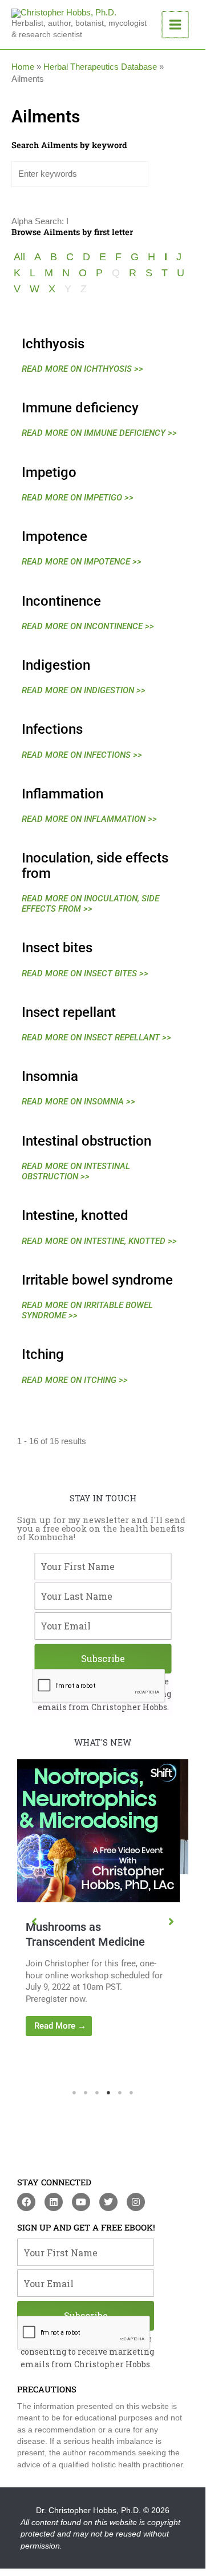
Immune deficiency (80, 408)
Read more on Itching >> (75, 1380)
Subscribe (103, 1658)
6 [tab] (131, 2093)
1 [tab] (74, 2093)
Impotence (54, 536)
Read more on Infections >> (82, 755)
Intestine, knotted (75, 1215)
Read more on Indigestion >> (84, 690)
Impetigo (49, 472)
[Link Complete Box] (113, 1880)
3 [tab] (97, 2093)
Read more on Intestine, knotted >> (99, 1241)
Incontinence (61, 601)
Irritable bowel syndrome (97, 1280)
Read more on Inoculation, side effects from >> (90, 904)
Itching (43, 1354)
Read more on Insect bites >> (85, 973)
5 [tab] (120, 2093)
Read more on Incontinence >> (88, 626)
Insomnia (50, 1076)
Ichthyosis (53, 344)
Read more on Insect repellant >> (96, 1037)
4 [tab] (108, 2093)
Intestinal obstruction (86, 1141)
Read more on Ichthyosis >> (82, 369)
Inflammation (62, 794)
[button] (34, 1922)
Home (23, 67)
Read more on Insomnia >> (78, 1102)
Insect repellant (69, 1012)
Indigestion (56, 665)
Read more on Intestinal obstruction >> (76, 1171)
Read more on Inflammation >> (89, 819)
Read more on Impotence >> (82, 562)
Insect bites (57, 948)
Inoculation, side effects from (95, 865)
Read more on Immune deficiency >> (99, 433)
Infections (52, 729)
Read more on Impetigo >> (78, 498)
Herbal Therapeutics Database (100, 67)
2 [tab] (86, 2093)
